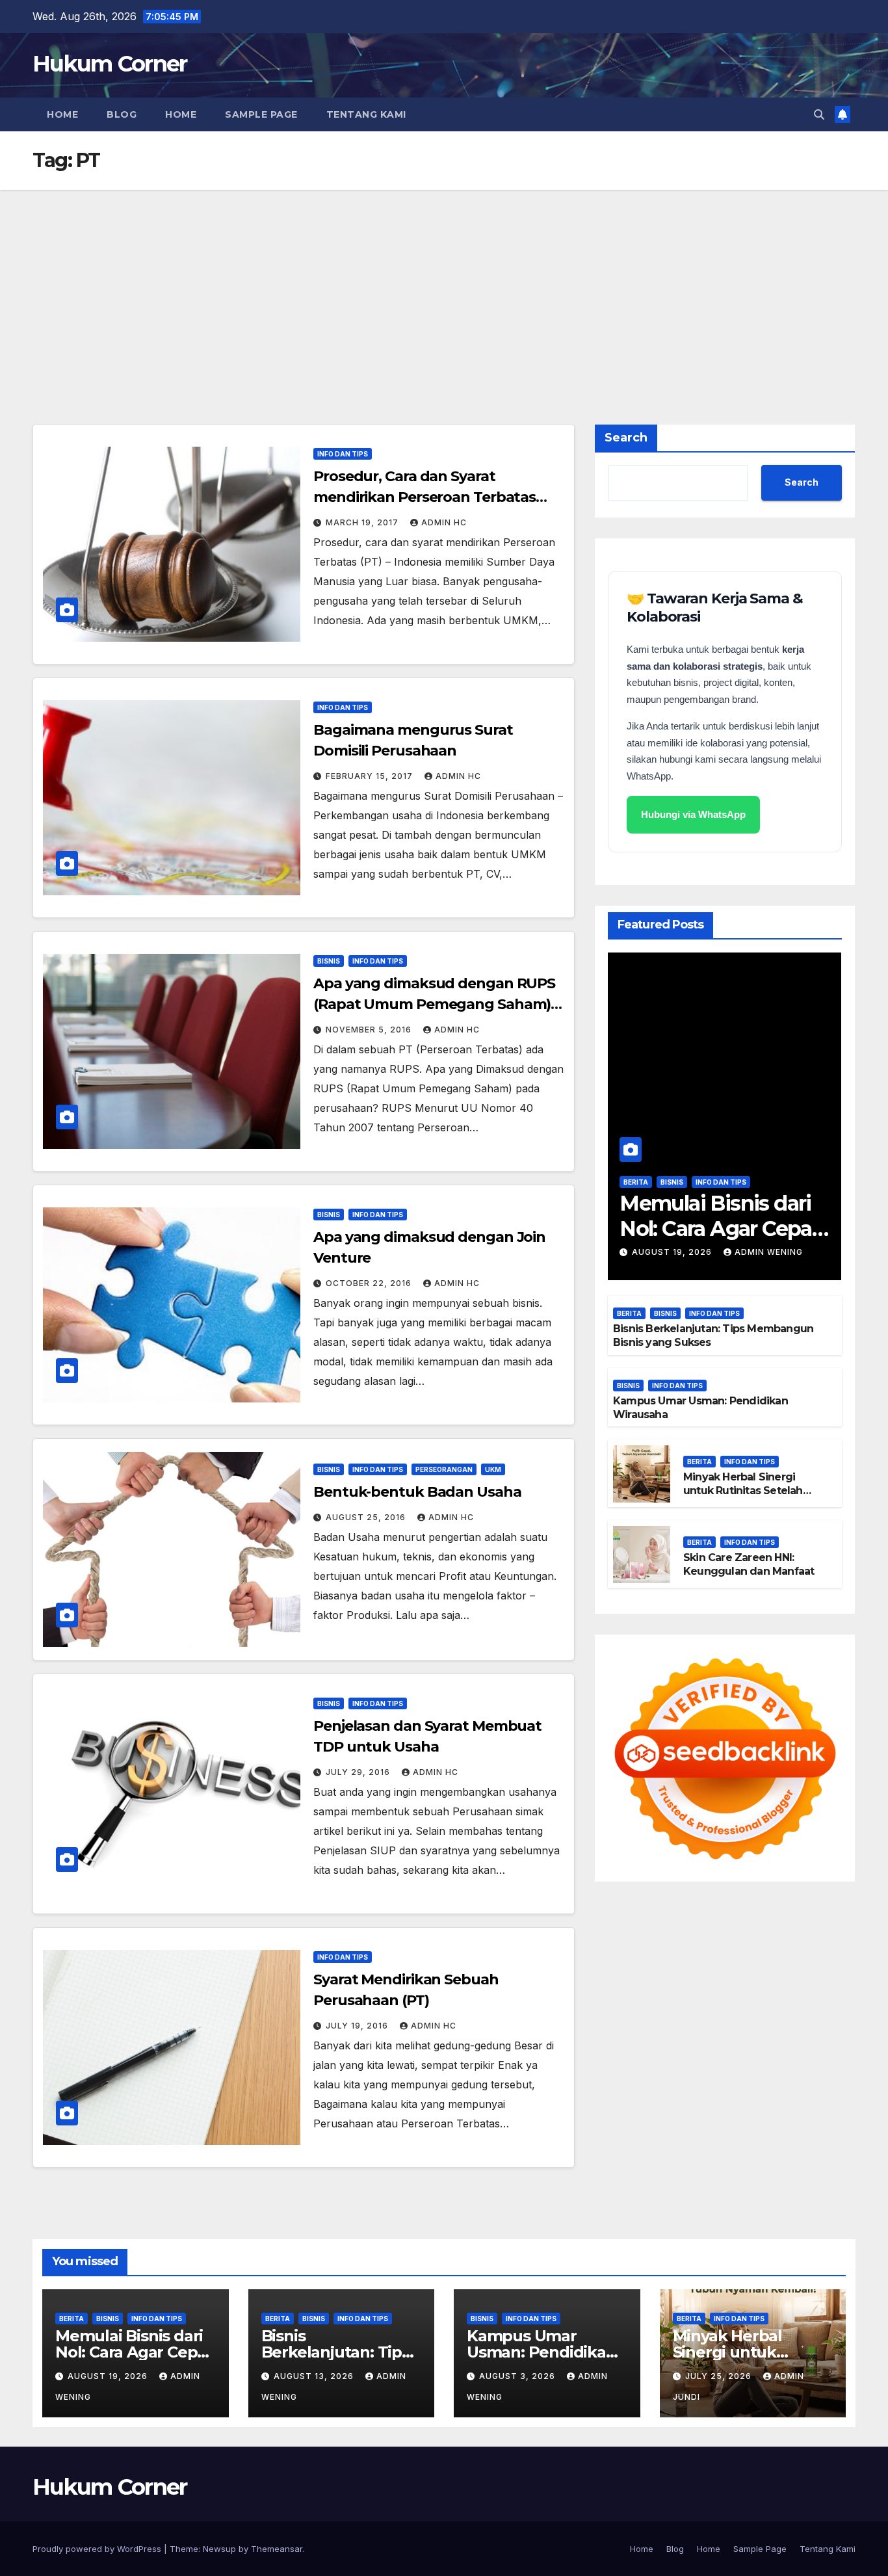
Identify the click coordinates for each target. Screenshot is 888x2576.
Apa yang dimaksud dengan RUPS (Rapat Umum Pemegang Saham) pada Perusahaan (434, 1004)
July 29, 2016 (359, 1772)
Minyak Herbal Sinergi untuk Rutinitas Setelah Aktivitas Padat (743, 1491)
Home (62, 114)
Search (626, 438)
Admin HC (444, 522)
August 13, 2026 (315, 2376)
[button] (819, 114)
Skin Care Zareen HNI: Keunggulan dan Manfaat (749, 1565)
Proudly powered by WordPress (98, 2549)
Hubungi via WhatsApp (693, 815)
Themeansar (277, 2549)
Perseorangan (444, 1469)
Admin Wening (769, 1253)
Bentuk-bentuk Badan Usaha (417, 1492)
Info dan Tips (343, 454)
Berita (636, 1183)
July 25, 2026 (720, 2376)
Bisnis (329, 961)
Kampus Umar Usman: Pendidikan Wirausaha (542, 2352)
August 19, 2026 (673, 1253)
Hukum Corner (110, 64)
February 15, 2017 (371, 776)
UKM (493, 1469)
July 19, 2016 (358, 2026)
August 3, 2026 (518, 2376)
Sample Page (261, 114)
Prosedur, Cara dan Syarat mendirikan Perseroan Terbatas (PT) (424, 497)
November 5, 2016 (370, 1030)
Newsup (219, 2549)
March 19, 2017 (363, 522)
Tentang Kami (366, 114)
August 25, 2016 (367, 1517)
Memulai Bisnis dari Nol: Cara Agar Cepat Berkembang (720, 1229)
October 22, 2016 (370, 1283)
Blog (122, 114)
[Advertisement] (444, 287)
